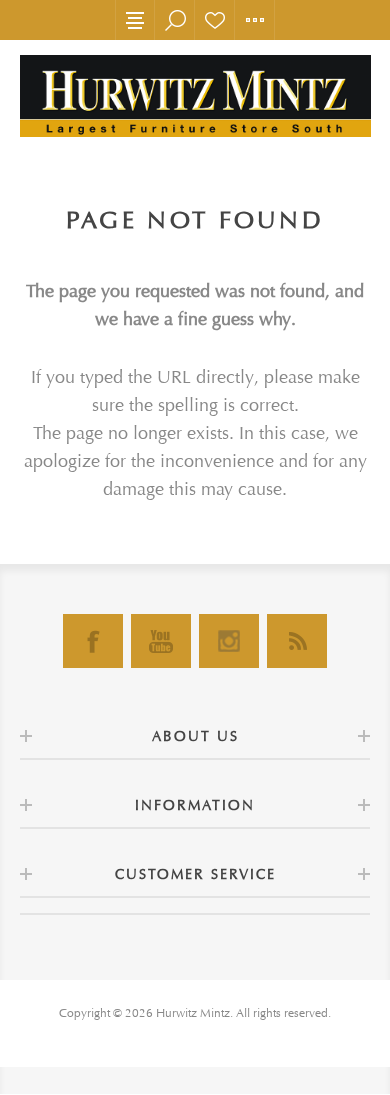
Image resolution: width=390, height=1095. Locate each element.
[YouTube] (161, 641)
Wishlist (215, 20)
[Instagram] (229, 641)
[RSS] (297, 641)
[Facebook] (93, 641)
